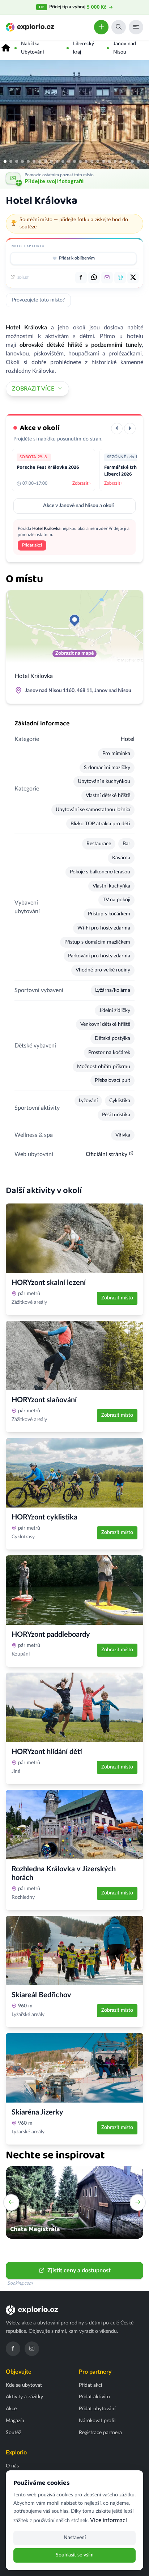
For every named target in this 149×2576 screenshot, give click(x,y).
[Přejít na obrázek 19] (109, 161)
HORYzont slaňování (44, 1400)
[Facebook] (13, 2349)
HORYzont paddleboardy (51, 1635)
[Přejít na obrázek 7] (40, 161)
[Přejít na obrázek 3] (17, 161)
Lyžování (88, 1101)
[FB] (81, 278)
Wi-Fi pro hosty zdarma (104, 928)
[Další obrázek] (140, 114)
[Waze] (120, 278)
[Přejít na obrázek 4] (22, 161)
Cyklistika (120, 1101)
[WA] (94, 278)
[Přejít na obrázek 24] (138, 161)
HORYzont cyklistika (44, 1517)
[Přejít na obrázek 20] (115, 161)
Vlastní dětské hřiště (108, 796)
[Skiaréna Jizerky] (74, 2068)
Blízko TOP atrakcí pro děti (100, 824)
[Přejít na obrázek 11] (63, 161)
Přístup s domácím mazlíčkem (97, 942)
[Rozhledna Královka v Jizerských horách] (74, 1825)
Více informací (108, 2520)
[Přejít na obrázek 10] (57, 161)
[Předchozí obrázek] (9, 114)
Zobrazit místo (117, 1298)
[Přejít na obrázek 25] (144, 161)
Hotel (127, 739)
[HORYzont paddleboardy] (74, 1590)
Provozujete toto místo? (38, 300)
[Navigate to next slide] (138, 2202)
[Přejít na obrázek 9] (51, 161)
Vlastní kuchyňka (111, 886)
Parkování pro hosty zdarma (99, 956)
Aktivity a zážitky (24, 2397)
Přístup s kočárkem (109, 914)
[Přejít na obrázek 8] (46, 161)
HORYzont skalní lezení (49, 1283)
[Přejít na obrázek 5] (28, 161)
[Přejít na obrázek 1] (5, 161)
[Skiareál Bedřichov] (74, 1951)
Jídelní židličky (115, 1011)
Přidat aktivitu (94, 2397)
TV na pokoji (116, 900)
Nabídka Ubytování (32, 48)
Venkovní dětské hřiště (105, 1024)
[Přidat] (101, 27)
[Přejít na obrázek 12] (69, 161)
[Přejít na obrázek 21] (121, 161)
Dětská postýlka (112, 1038)
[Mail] (107, 278)
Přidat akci (32, 545)
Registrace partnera (100, 2433)
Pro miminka (116, 754)
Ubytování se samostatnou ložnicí (93, 810)
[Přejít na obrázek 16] (92, 161)
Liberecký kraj (84, 48)
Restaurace (99, 844)
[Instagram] (32, 2349)
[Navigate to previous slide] (11, 2202)
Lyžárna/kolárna (113, 990)
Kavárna (121, 858)
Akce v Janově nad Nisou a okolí (78, 506)
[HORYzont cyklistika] (74, 1473)
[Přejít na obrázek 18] (103, 161)
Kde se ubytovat (24, 2385)
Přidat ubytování (97, 2409)
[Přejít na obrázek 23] (132, 161)
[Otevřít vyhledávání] (119, 27)
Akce (11, 2409)
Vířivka (123, 1135)
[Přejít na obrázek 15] (86, 161)
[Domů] (6, 48)
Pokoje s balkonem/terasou (100, 872)
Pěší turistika (116, 1115)
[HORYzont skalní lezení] (74, 1238)
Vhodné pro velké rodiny (103, 970)
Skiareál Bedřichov (41, 1995)
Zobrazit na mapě (74, 653)
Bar (126, 844)
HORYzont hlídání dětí (47, 1752)
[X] (133, 278)
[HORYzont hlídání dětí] (74, 1707)
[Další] (130, 429)
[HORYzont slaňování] (74, 1356)
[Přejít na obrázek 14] (80, 161)
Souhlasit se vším (75, 2555)
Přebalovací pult (112, 1080)
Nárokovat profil (97, 2421)
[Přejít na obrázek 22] (127, 161)
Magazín (15, 2421)
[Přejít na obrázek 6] (34, 161)
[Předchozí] (117, 429)
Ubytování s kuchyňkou (104, 781)
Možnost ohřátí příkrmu (104, 1067)
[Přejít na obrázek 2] (11, 161)
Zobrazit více (33, 389)
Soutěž (13, 2433)
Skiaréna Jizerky (37, 2112)
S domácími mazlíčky (107, 768)
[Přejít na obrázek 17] (98, 161)
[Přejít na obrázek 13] (74, 161)
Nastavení (75, 2538)
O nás (12, 2466)
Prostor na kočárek (109, 1053)
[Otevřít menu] (136, 27)
